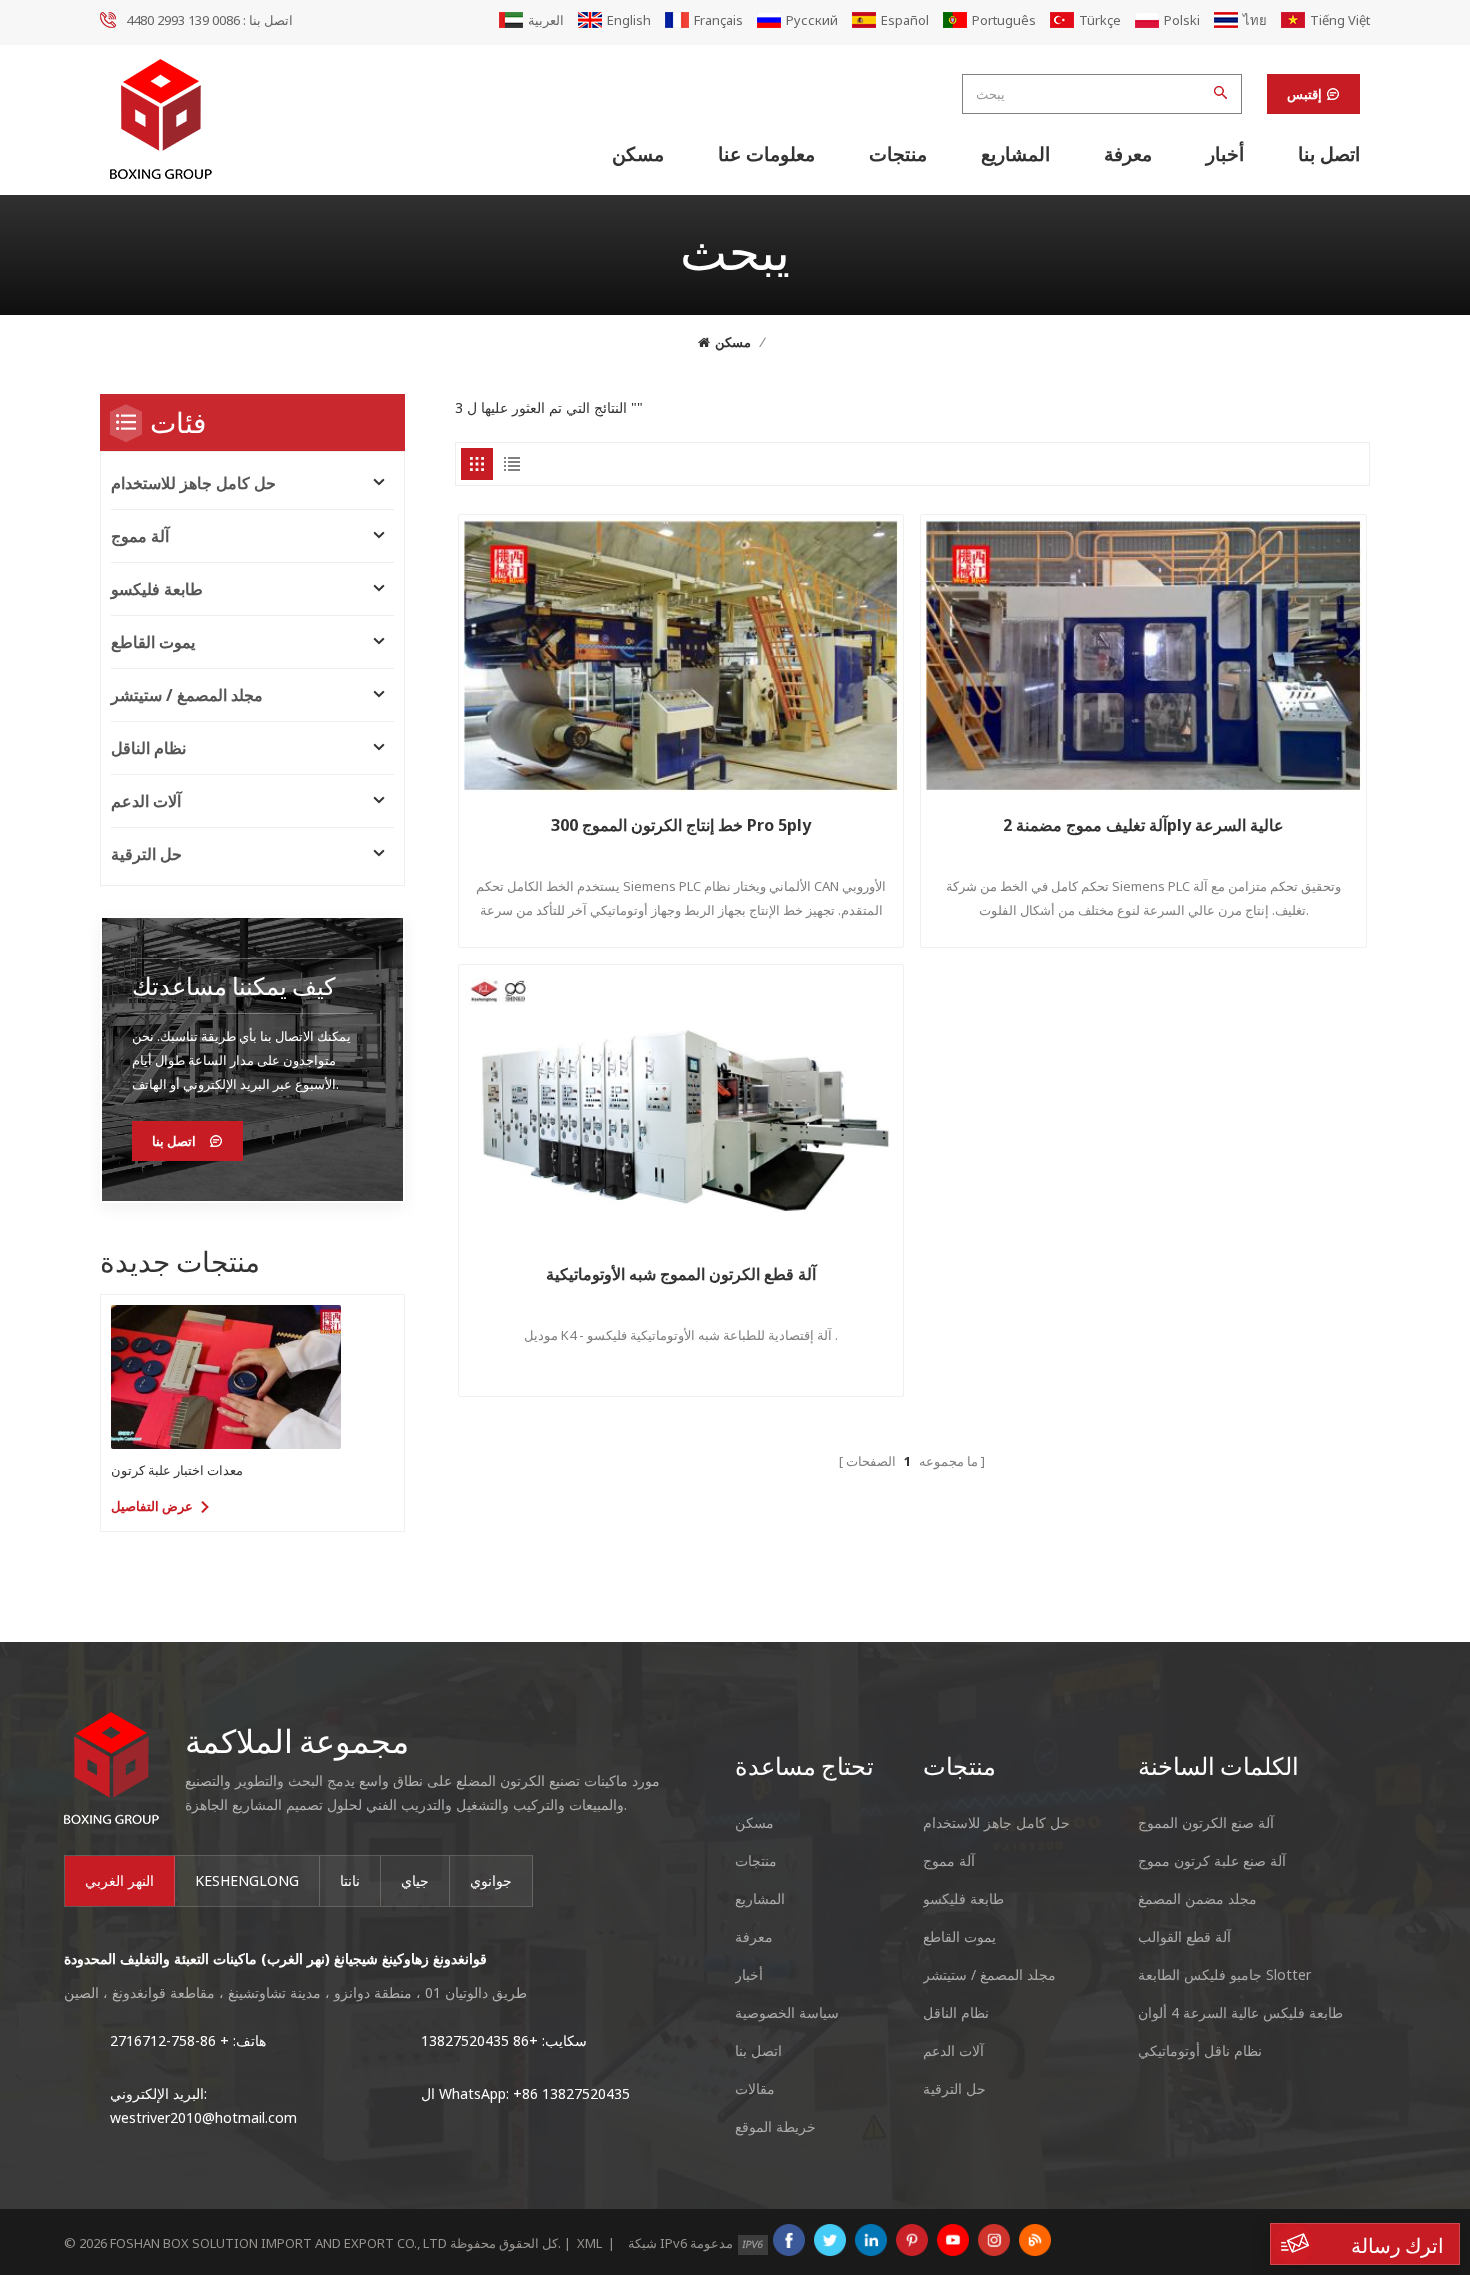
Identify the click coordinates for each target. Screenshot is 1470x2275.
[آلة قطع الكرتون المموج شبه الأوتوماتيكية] (681, 1106)
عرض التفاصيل (152, 1506)
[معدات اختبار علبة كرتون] (226, 1377)
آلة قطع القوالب (1184, 1936)
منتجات (898, 154)
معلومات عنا (766, 154)
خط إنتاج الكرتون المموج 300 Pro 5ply (681, 825)
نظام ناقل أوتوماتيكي (1200, 2050)
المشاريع (1015, 154)
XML (589, 2243)
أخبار (1225, 154)
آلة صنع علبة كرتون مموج (1212, 1860)
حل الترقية (146, 854)
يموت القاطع (153, 642)
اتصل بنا (1329, 154)
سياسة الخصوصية (787, 2012)
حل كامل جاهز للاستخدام (193, 483)
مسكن (638, 154)
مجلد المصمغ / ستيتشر (187, 695)
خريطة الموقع (775, 2126)
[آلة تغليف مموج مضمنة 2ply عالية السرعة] (1143, 656)
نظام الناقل (148, 748)
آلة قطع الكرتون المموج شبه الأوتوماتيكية (681, 1274)
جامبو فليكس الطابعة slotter (1224, 1974)
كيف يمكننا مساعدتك (233, 985)
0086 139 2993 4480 (183, 20)
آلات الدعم (146, 801)
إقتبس (1304, 94)
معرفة (1128, 154)
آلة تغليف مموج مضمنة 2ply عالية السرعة (1143, 825)
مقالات (755, 2088)
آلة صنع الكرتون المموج (1206, 1822)
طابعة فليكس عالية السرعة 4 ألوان (1240, 2012)
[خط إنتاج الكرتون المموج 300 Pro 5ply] (681, 656)
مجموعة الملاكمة (297, 1740)
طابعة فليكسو (157, 589)
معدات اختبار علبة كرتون (177, 1470)
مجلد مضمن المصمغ (1197, 1898)
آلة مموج (140, 536)
